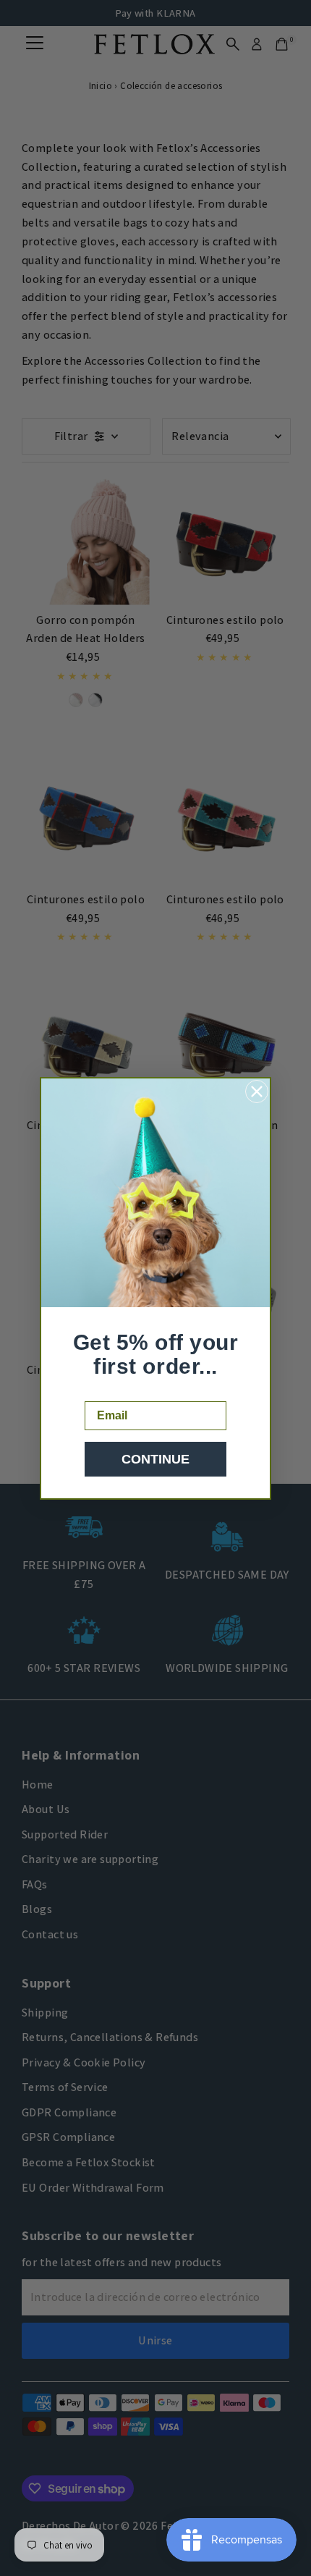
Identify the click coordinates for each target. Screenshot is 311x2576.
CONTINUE (155, 1459)
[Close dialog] (257, 1091)
